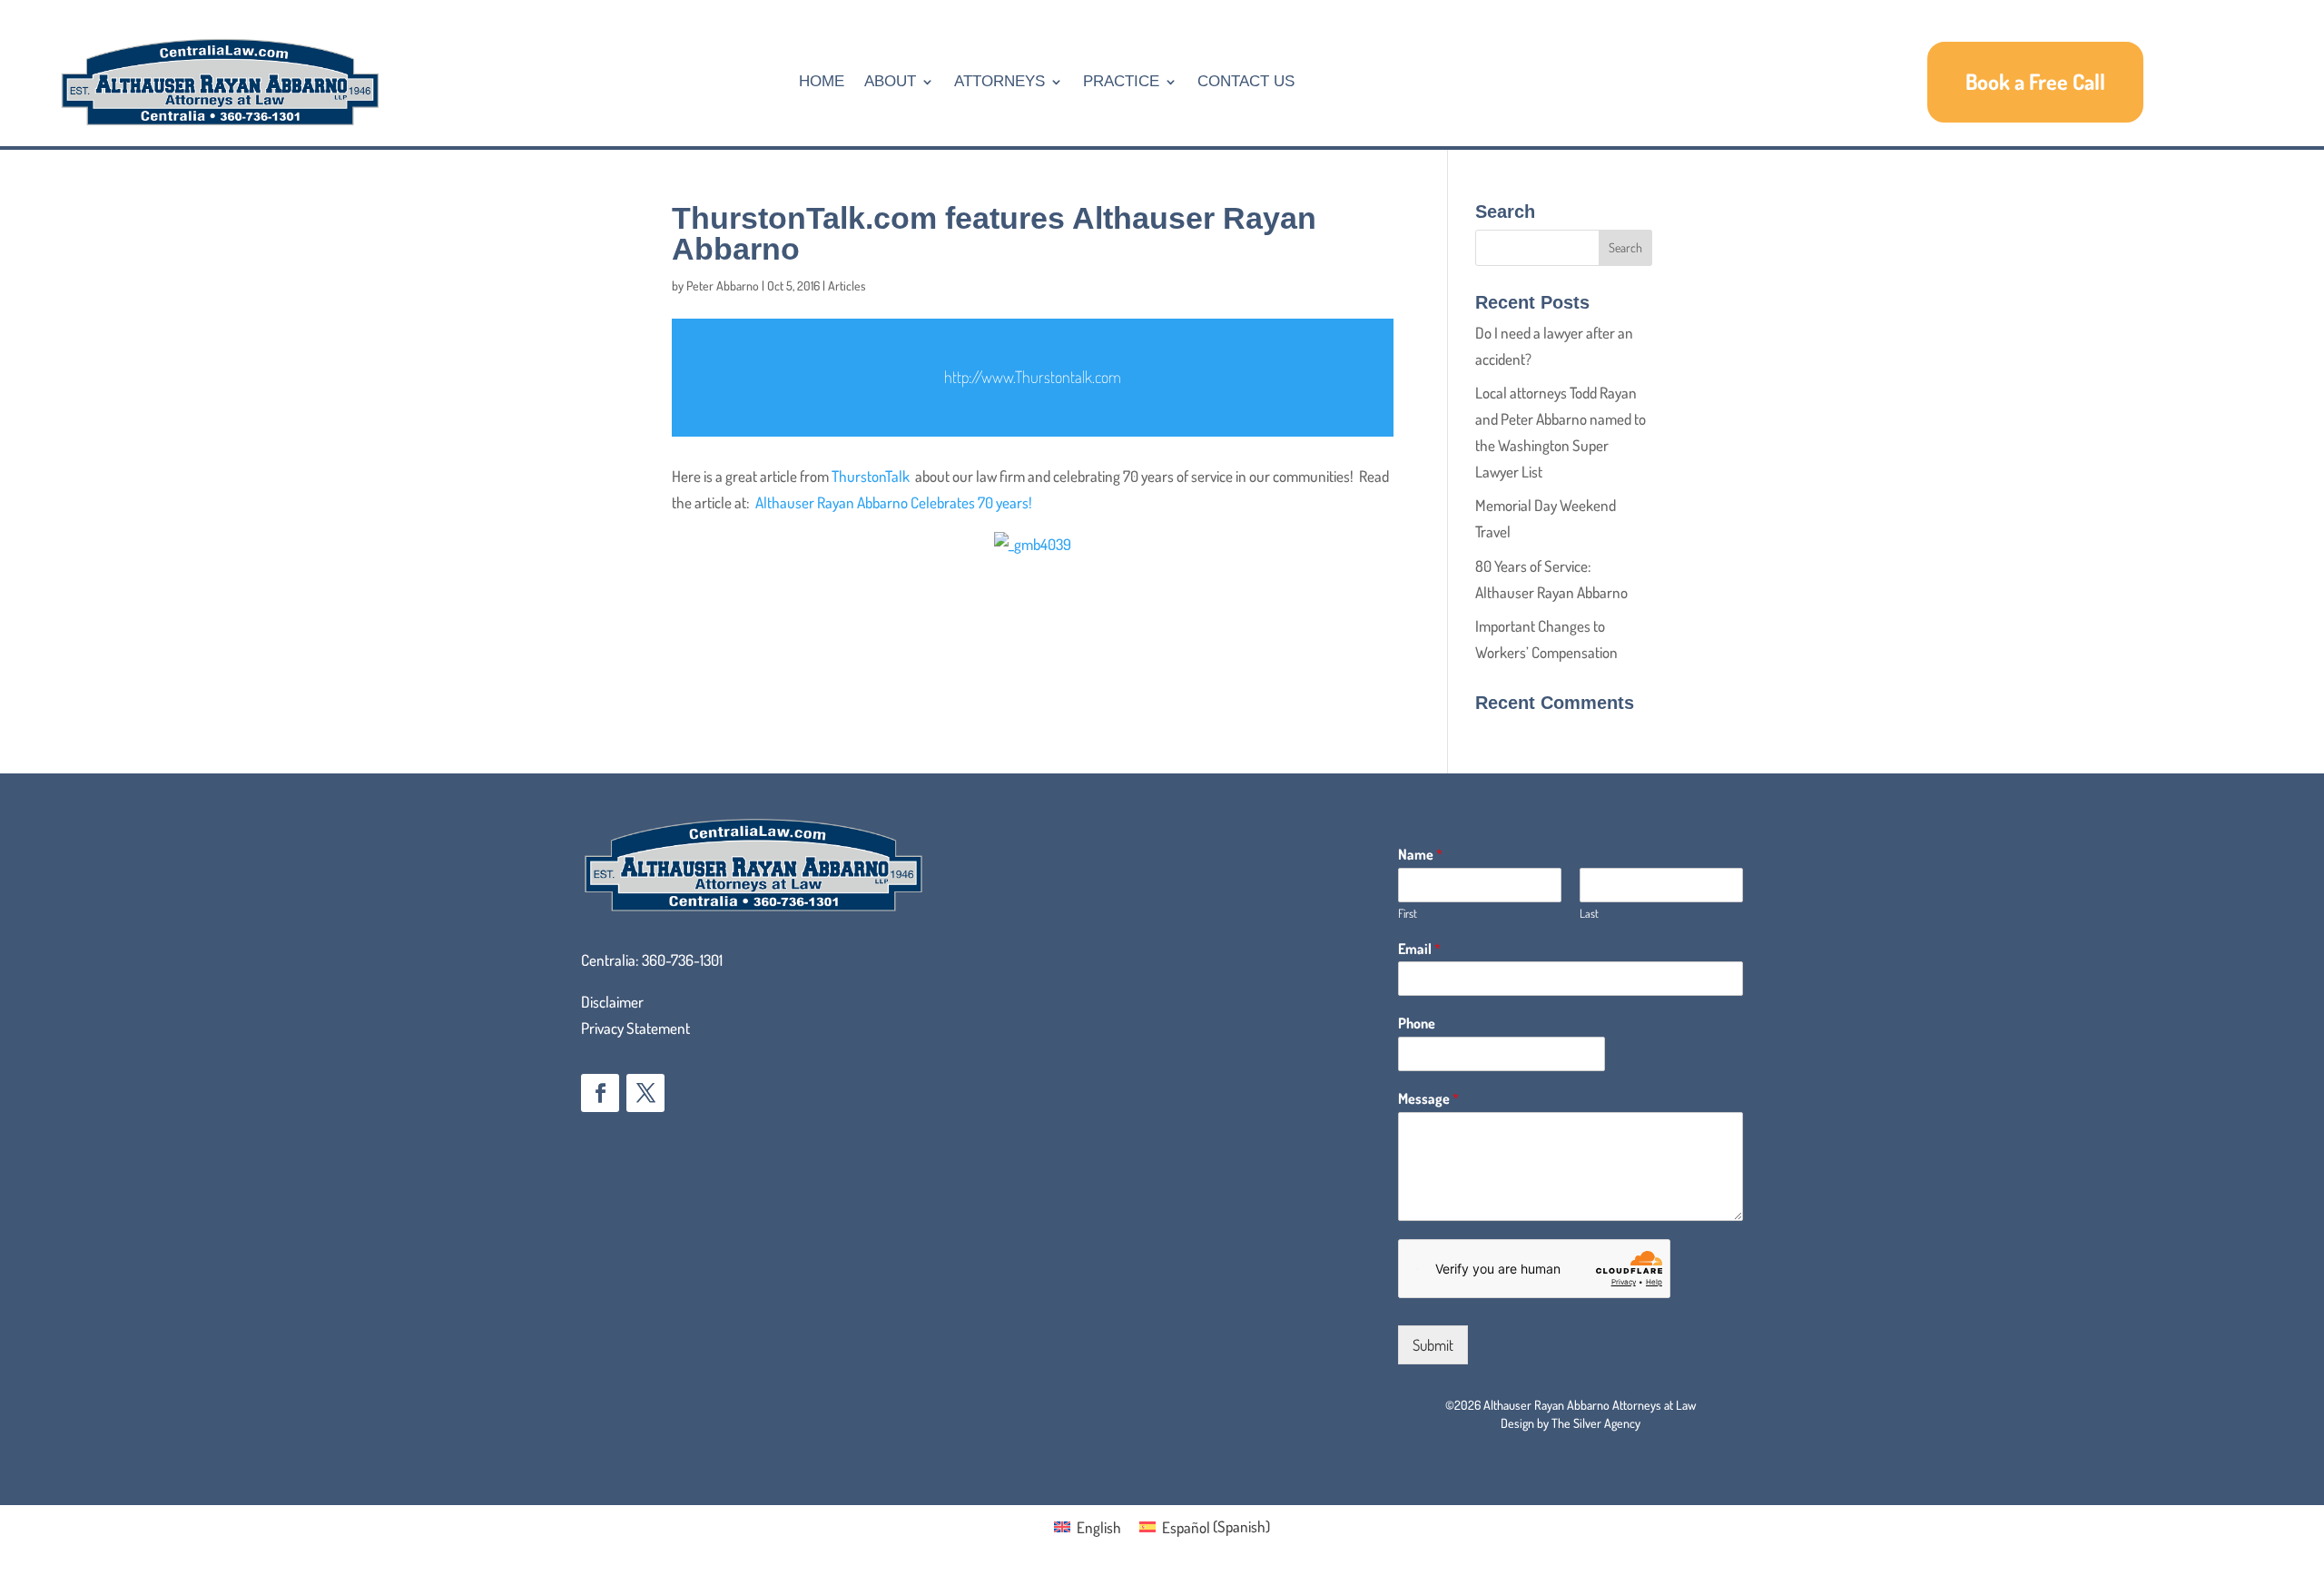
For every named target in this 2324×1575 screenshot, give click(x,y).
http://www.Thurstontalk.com (1033, 377)
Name (1420, 854)
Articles (847, 285)
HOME (822, 81)
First (1408, 913)
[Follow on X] (645, 1093)
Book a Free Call (2035, 81)
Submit (1433, 1345)
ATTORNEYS (1000, 81)
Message (1428, 1098)
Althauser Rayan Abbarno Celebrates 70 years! (894, 502)
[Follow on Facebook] (600, 1093)
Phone (1417, 1023)
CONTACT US (1246, 81)
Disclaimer (612, 1002)
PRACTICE (1121, 81)
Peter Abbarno (723, 285)
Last (1589, 913)
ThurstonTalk (871, 476)
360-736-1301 (682, 960)
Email (1419, 949)
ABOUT (890, 81)
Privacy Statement (635, 1028)
